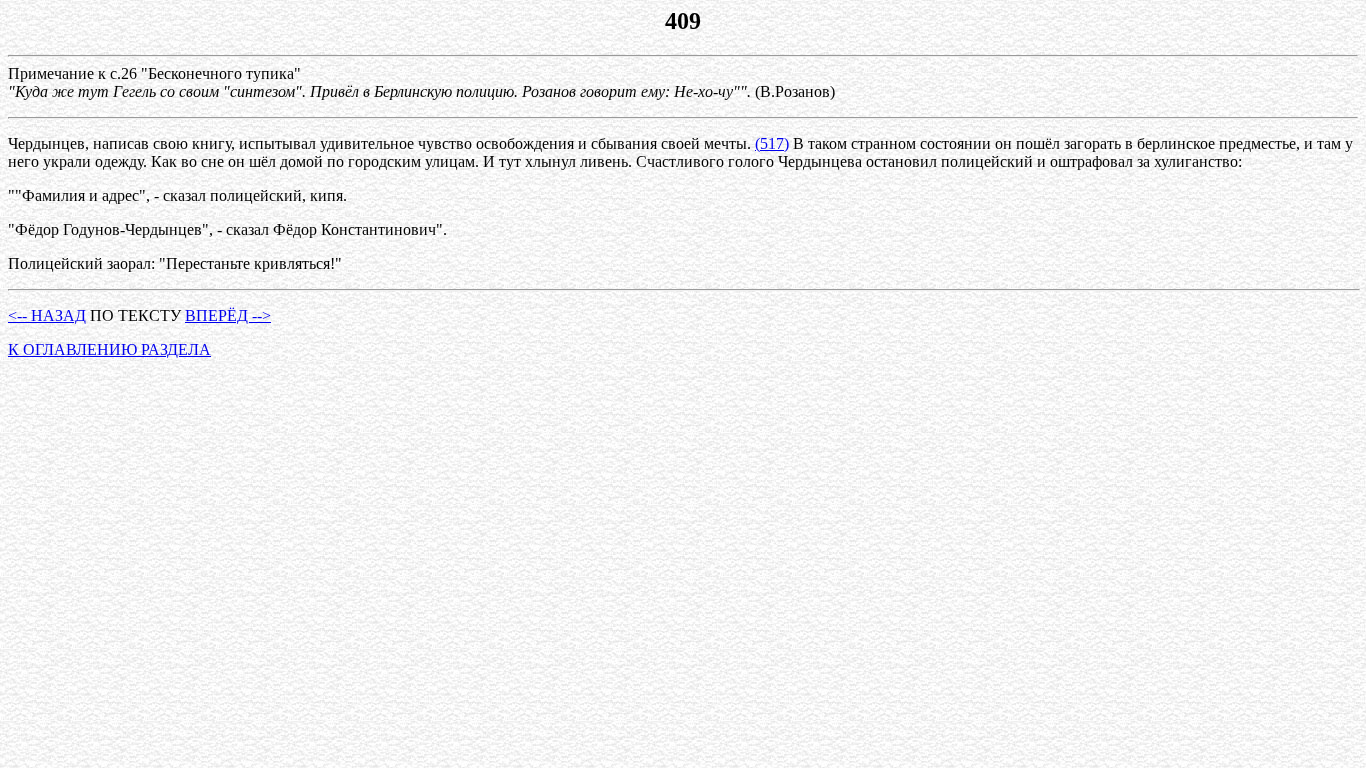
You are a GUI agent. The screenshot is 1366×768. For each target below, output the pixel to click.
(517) (772, 143)
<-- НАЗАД (47, 315)
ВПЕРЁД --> (228, 315)
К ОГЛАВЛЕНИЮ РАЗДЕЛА (109, 349)
